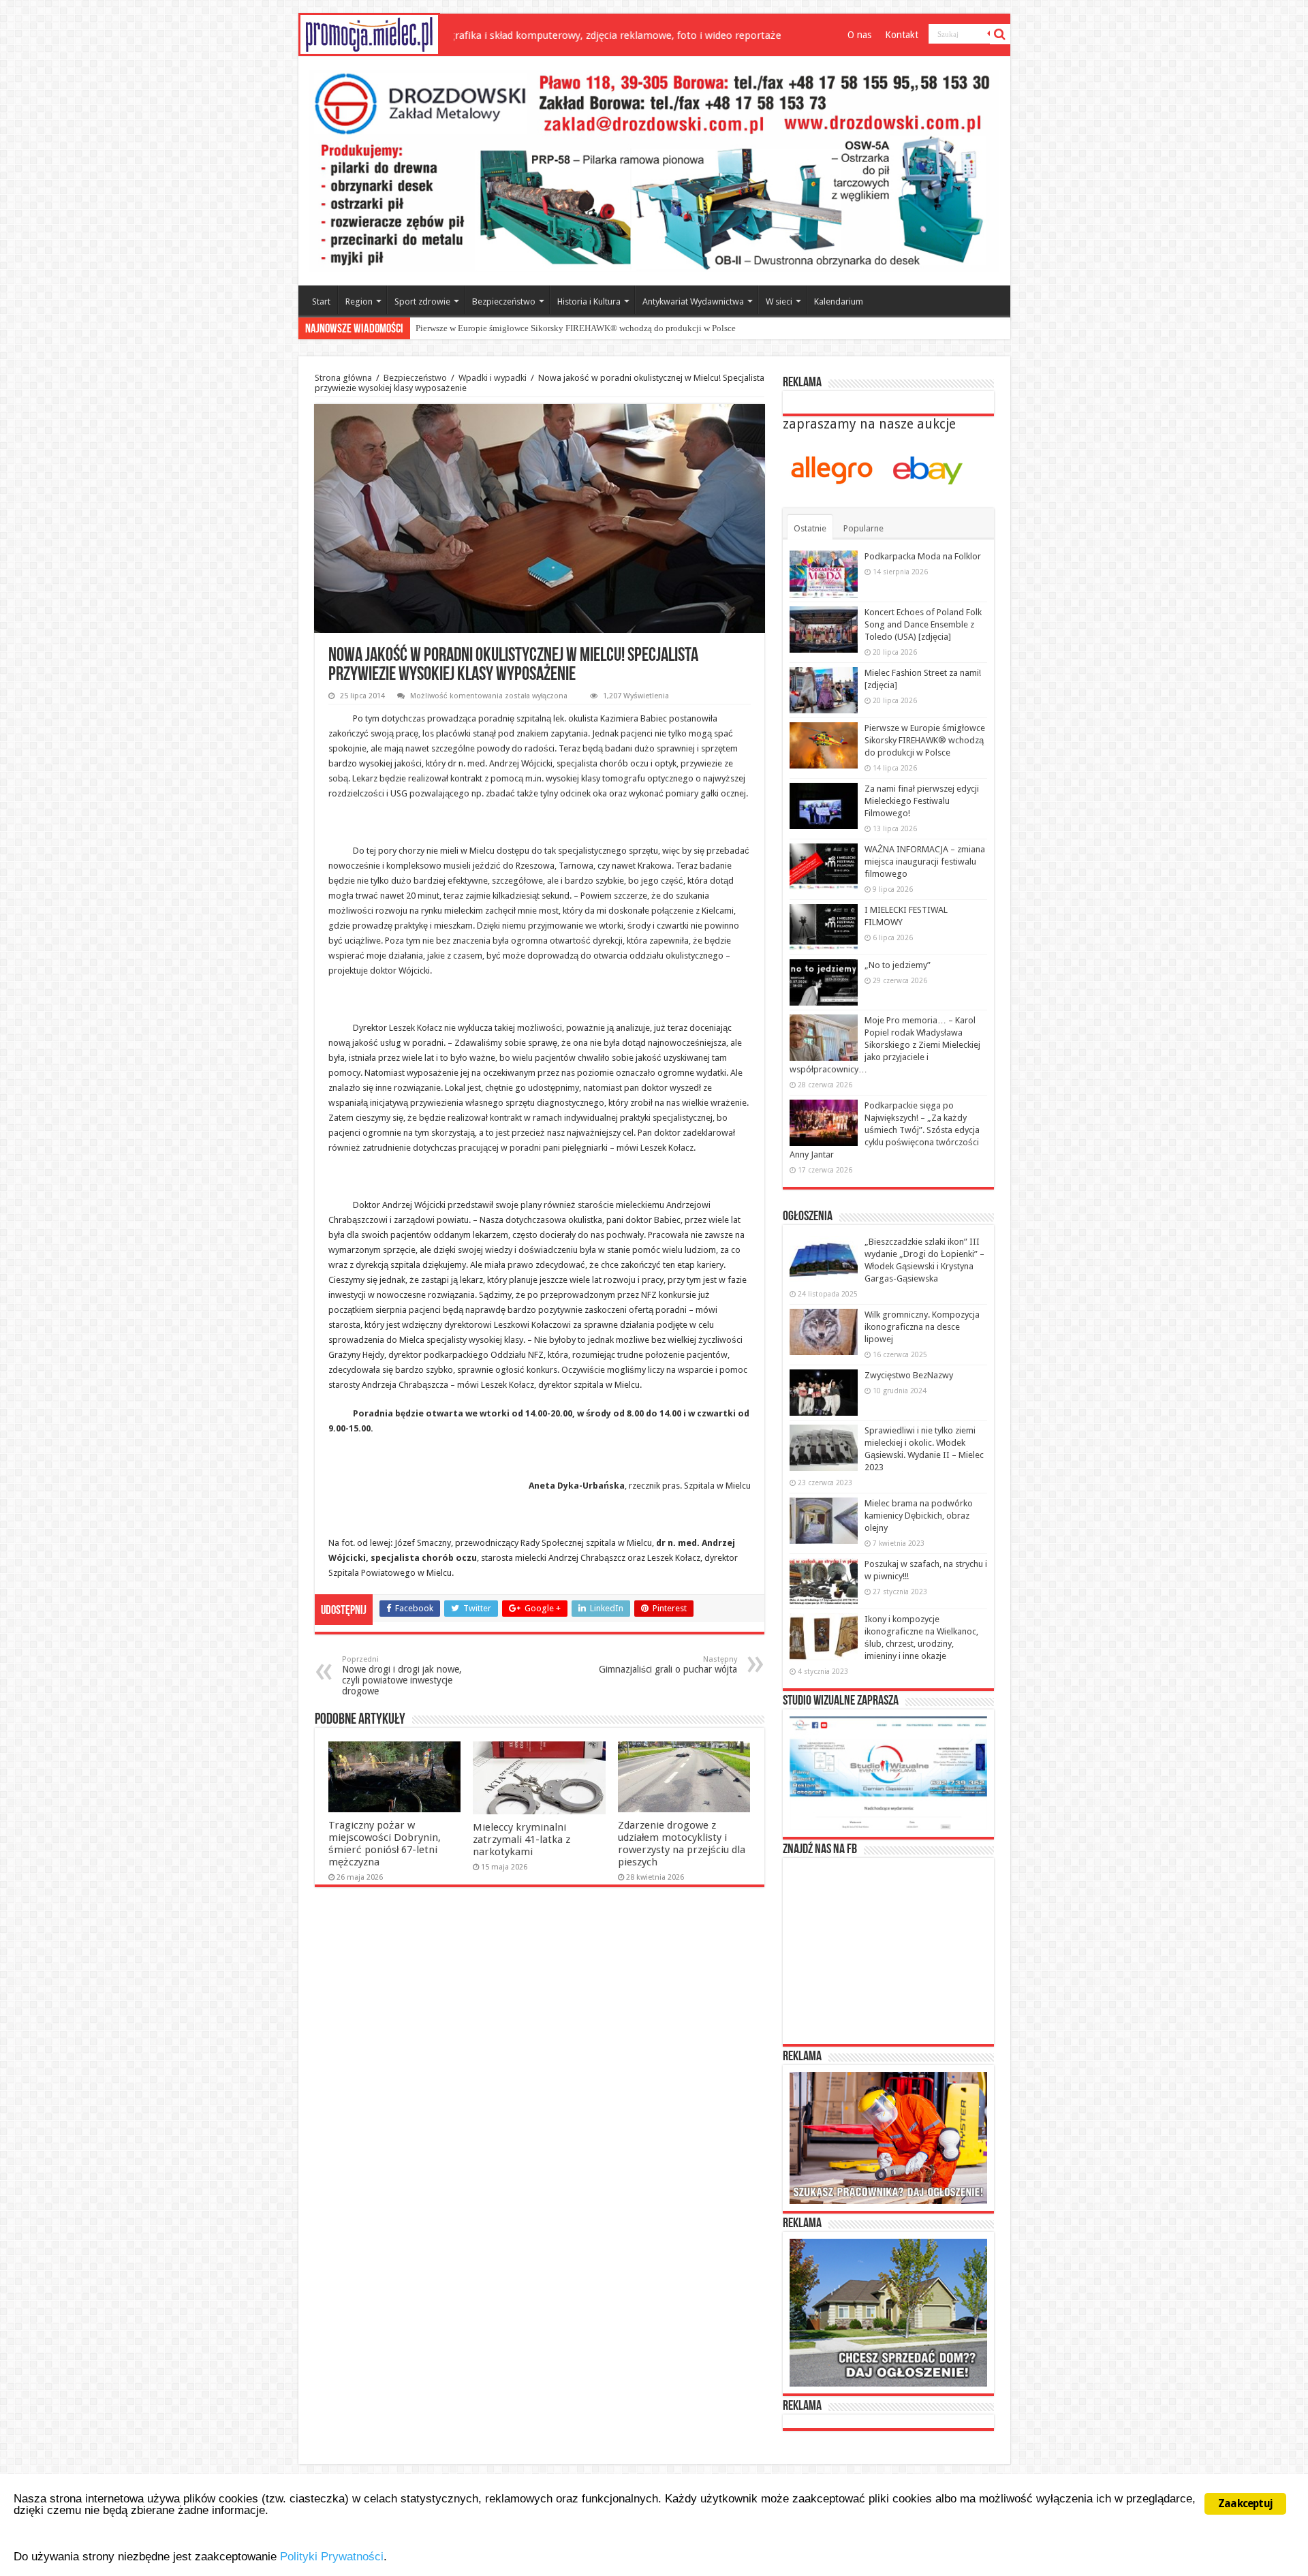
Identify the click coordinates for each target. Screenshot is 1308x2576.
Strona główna (343, 378)
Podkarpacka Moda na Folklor (923, 556)
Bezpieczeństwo (504, 301)
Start (321, 301)
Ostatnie (810, 528)
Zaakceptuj (1245, 2503)
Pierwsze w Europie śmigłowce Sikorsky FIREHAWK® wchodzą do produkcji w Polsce (925, 740)
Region (359, 301)
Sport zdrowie (422, 301)
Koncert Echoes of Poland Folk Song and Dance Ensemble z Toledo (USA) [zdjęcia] (923, 624)
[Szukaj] (1000, 34)
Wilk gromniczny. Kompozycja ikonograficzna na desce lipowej (922, 1327)
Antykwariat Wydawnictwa (693, 301)
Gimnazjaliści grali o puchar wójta (668, 1665)
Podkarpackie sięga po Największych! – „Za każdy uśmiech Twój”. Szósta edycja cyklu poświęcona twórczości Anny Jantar (885, 1130)
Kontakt (902, 35)
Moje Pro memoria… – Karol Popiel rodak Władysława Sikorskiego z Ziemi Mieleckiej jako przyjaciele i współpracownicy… (885, 1045)
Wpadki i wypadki (493, 378)
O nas (859, 35)
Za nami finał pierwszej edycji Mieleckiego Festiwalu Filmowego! (538, 328)
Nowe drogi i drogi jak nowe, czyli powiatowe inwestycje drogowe (402, 1676)
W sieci (779, 301)
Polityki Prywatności (332, 2557)
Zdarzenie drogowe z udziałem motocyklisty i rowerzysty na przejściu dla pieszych (682, 1844)
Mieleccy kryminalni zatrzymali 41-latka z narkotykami (521, 1840)
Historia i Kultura (589, 301)
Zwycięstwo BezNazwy (909, 1375)
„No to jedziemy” (898, 965)
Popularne (863, 528)
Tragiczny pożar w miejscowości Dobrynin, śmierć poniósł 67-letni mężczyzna (385, 1844)
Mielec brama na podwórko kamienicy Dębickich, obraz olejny (919, 1516)
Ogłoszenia (808, 1217)
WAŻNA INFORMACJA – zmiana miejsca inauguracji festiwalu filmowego (925, 862)
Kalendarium (839, 301)
